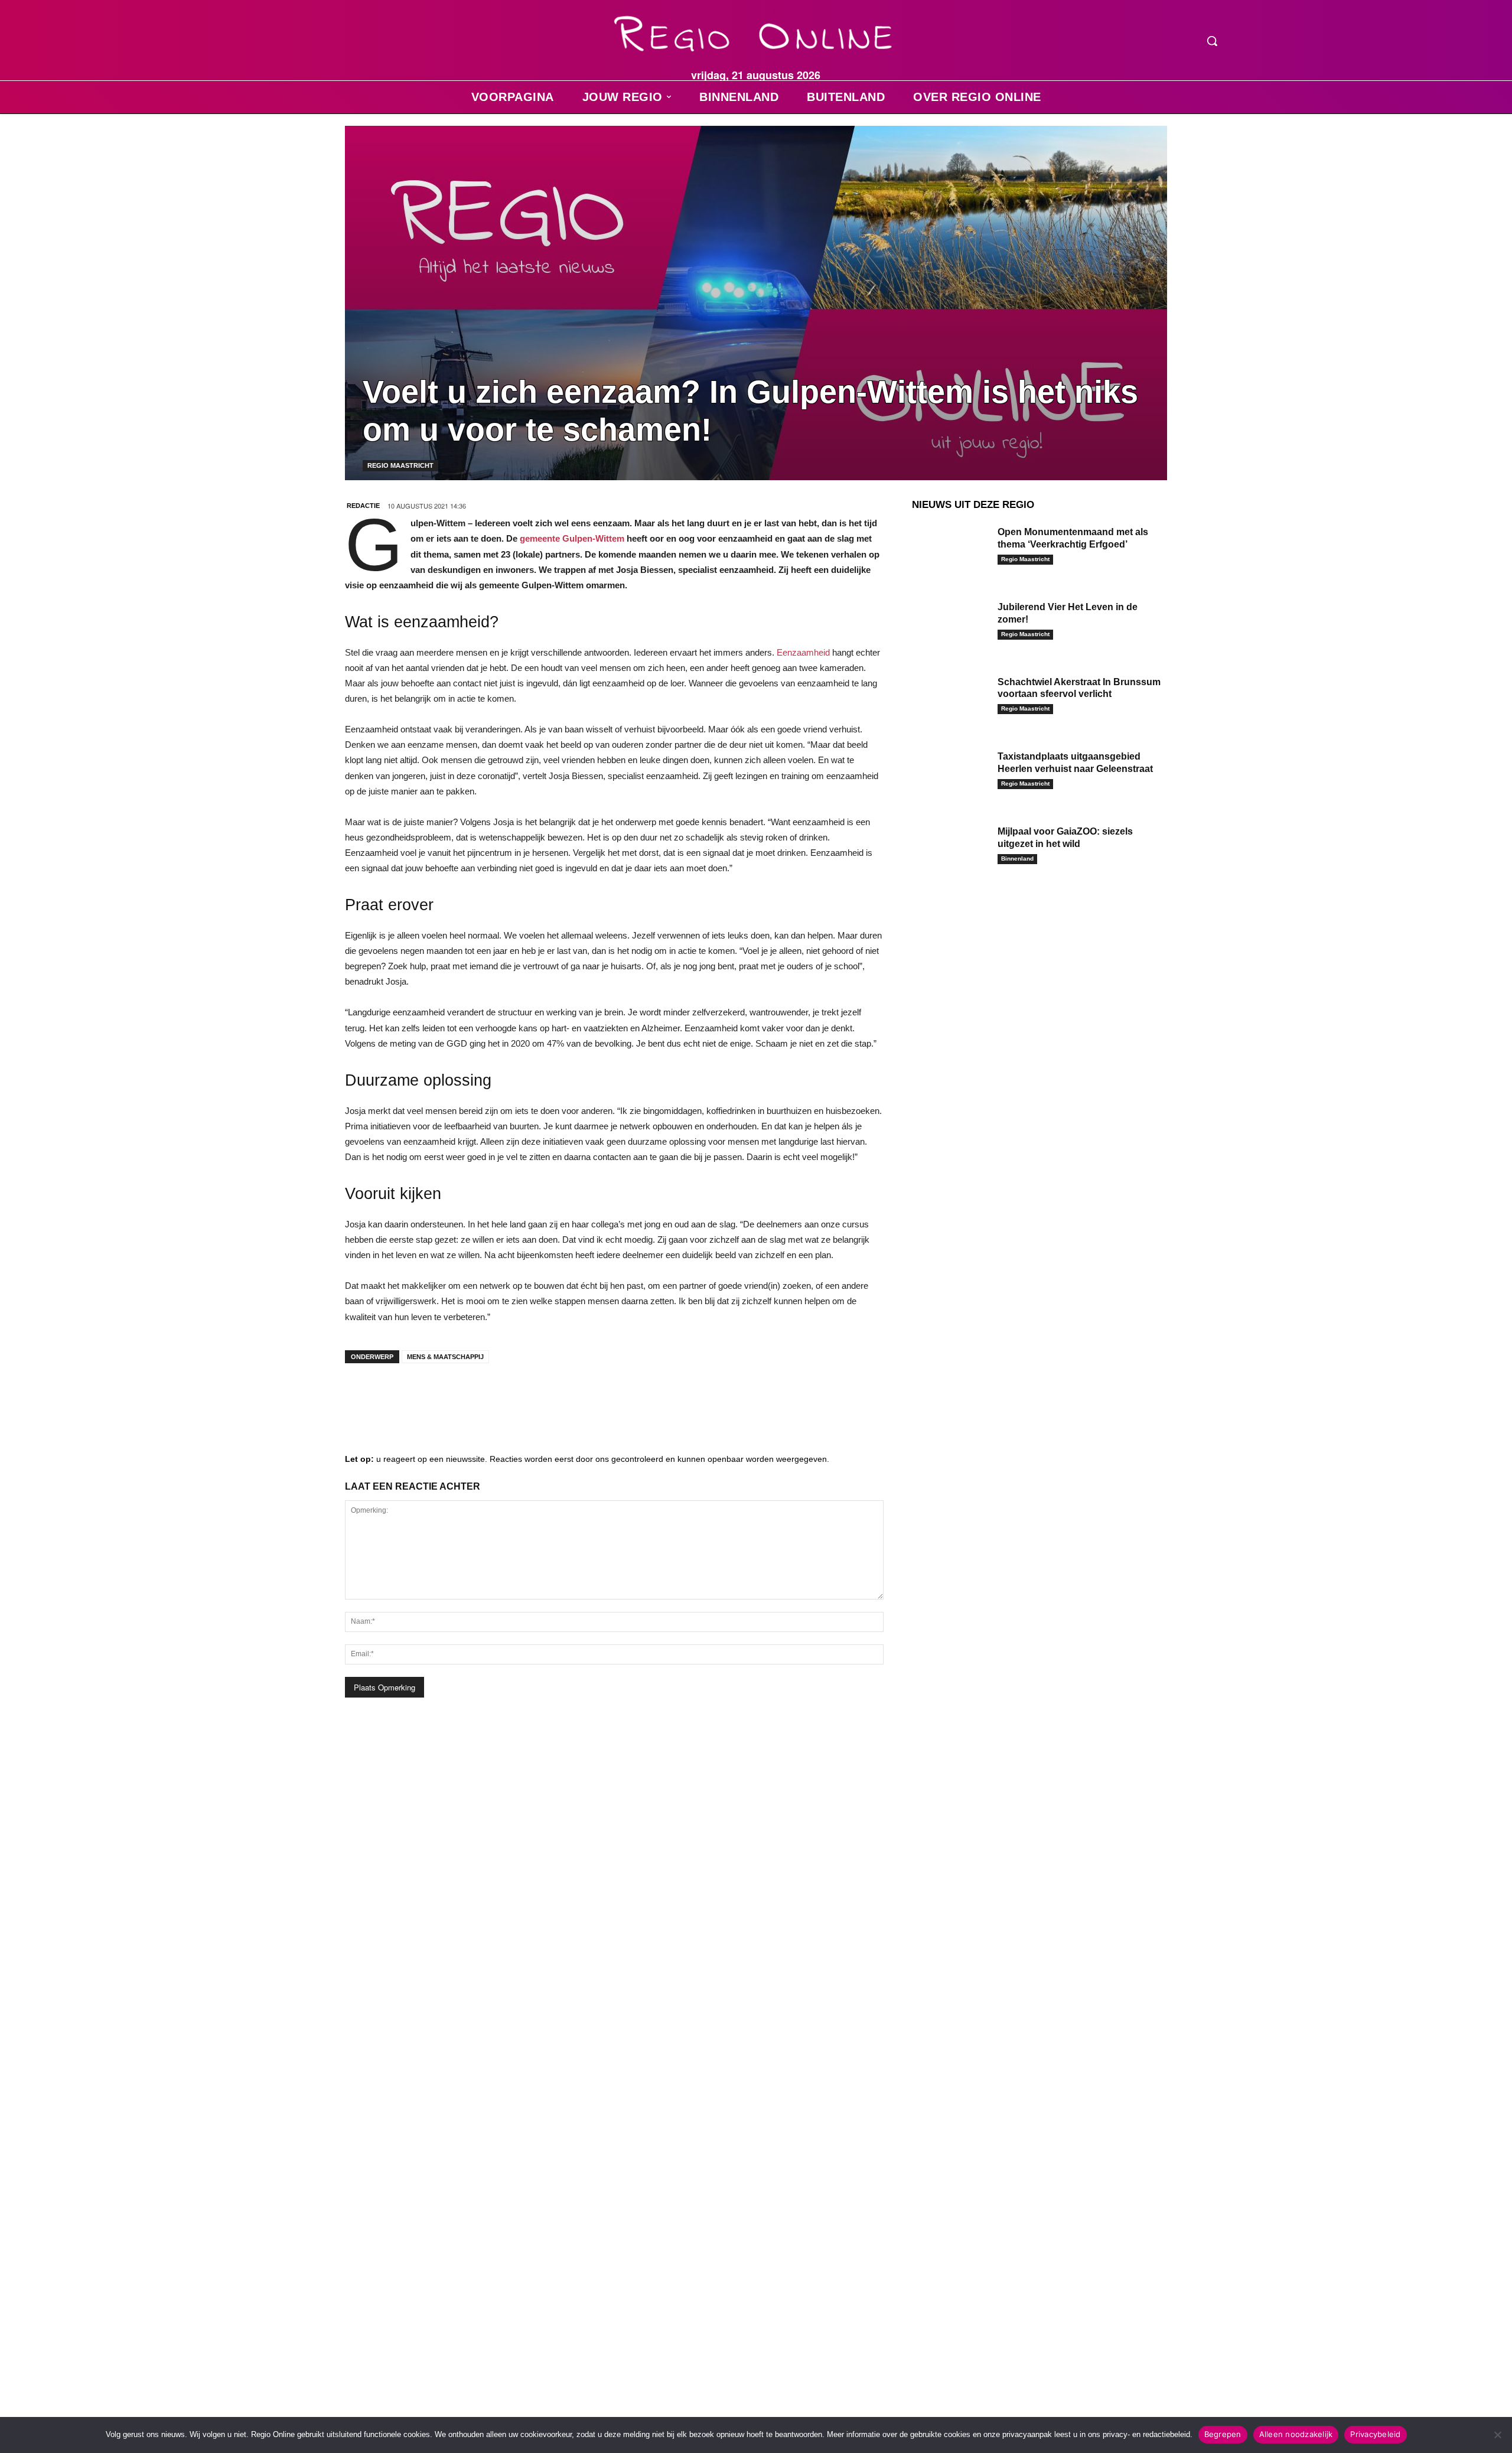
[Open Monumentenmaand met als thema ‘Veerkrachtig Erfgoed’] (950, 550)
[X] (469, 1396)
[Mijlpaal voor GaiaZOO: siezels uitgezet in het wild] (950, 850)
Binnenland (1017, 859)
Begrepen (1223, 2434)
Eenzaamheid (803, 652)
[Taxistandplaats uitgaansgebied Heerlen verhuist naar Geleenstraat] (950, 775)
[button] (1212, 41)
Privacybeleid (1375, 2434)
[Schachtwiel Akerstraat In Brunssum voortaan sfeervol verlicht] (950, 700)
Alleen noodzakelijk (1296, 2434)
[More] (540, 1396)
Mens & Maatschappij (445, 1357)
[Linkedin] (398, 1396)
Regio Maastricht (400, 465)
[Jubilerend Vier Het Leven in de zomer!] (950, 625)
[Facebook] (363, 1396)
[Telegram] (434, 1396)
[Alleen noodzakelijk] (1497, 2435)
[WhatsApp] (504, 1396)
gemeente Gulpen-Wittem (572, 538)
